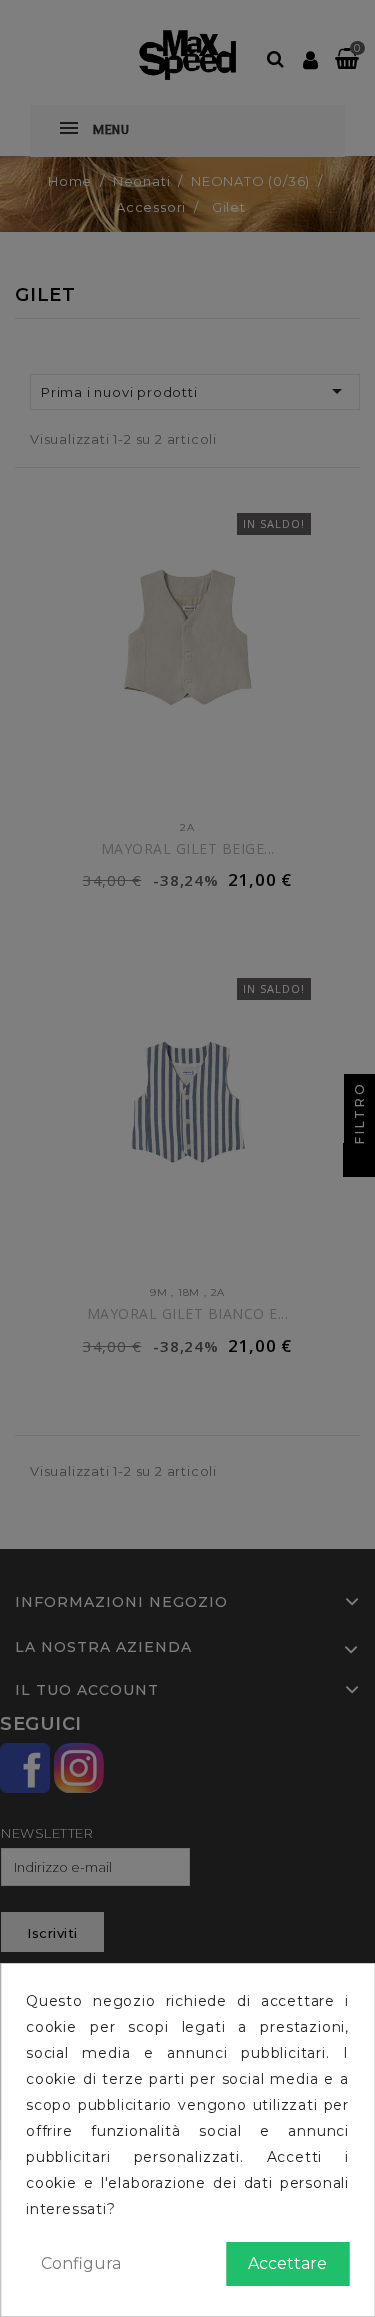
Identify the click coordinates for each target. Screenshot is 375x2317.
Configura (81, 2263)
